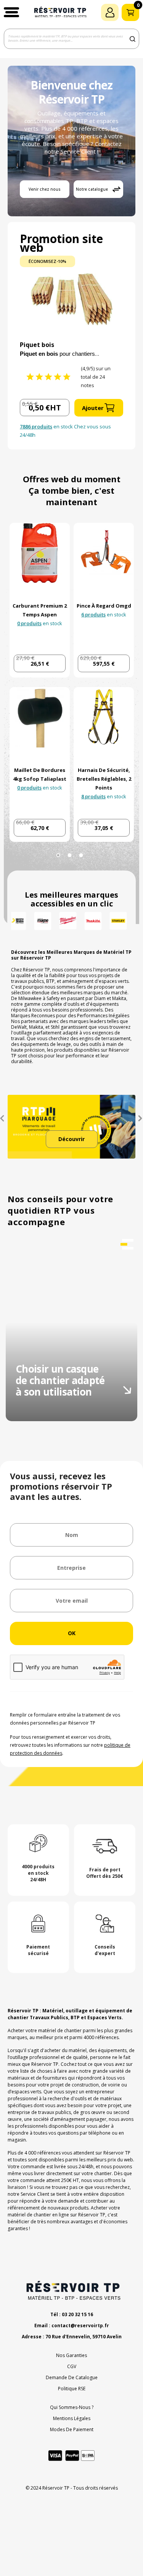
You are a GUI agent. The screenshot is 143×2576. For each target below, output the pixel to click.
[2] (39, 377)
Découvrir (71, 1139)
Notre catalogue (92, 189)
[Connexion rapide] (110, 12)
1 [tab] (58, 855)
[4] (58, 377)
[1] (30, 377)
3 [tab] (81, 855)
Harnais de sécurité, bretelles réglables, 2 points (104, 779)
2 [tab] (70, 855)
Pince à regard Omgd (104, 606)
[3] (48, 377)
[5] (67, 377)
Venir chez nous (45, 189)
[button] (11, 12)
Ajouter (93, 408)
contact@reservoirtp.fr (80, 2326)
